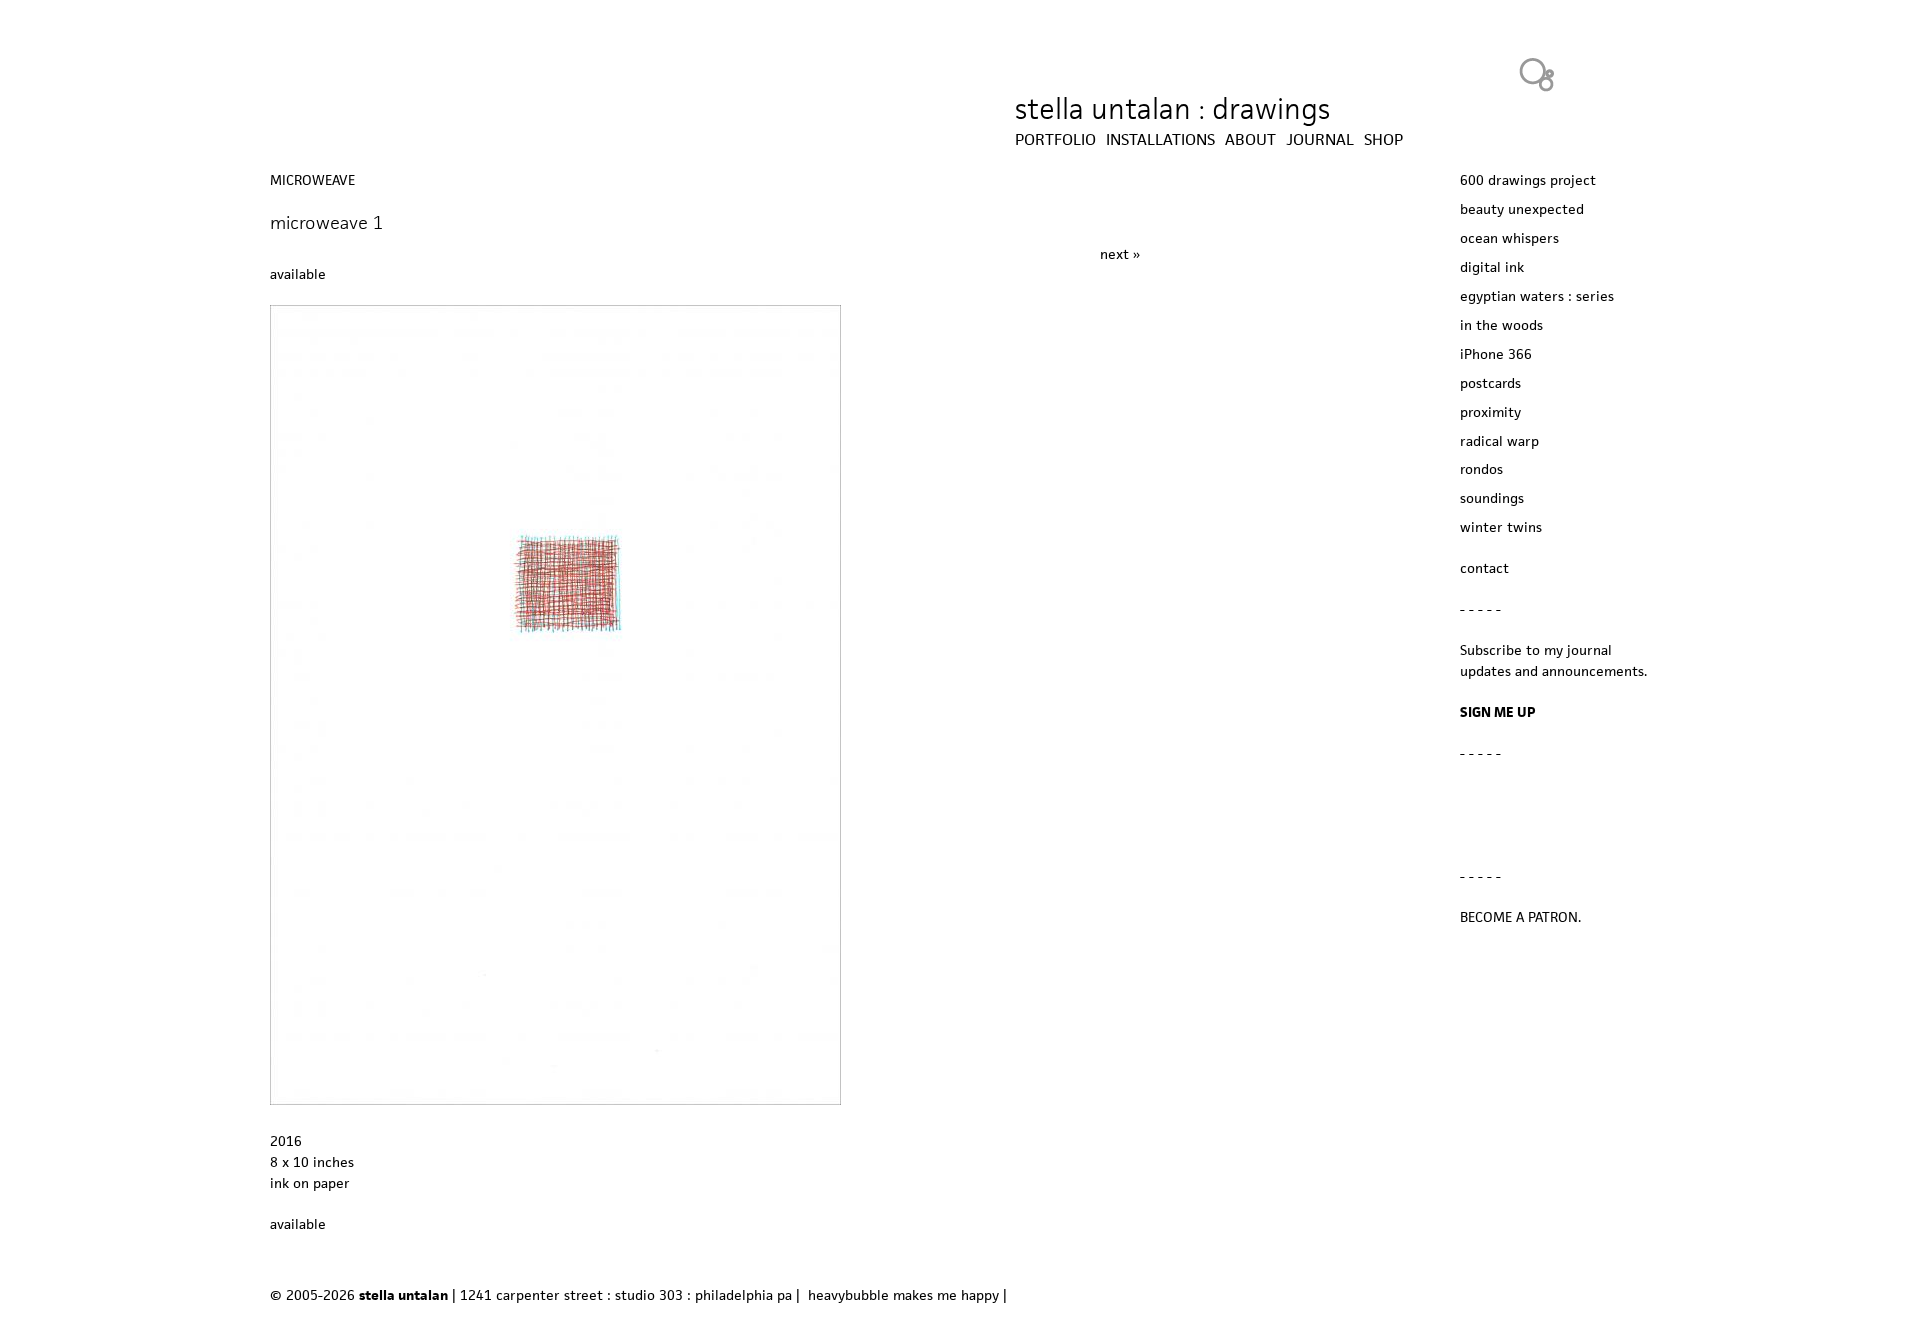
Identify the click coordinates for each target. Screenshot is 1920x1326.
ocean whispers (1509, 238)
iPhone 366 (1496, 354)
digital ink (1492, 267)
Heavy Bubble (1537, 74)
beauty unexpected (1522, 209)
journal (1320, 140)
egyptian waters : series (1537, 296)
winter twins (1501, 527)
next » (1120, 254)
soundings (1492, 498)
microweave (312, 180)
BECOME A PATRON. (1520, 917)
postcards (1490, 383)
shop (1383, 140)
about (1250, 140)
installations (1160, 140)
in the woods (1501, 325)
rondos (1481, 469)
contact (1484, 568)
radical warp (1499, 441)
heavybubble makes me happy (903, 1295)
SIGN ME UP (1498, 712)
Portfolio (1055, 140)
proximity (1490, 412)
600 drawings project (1528, 180)
